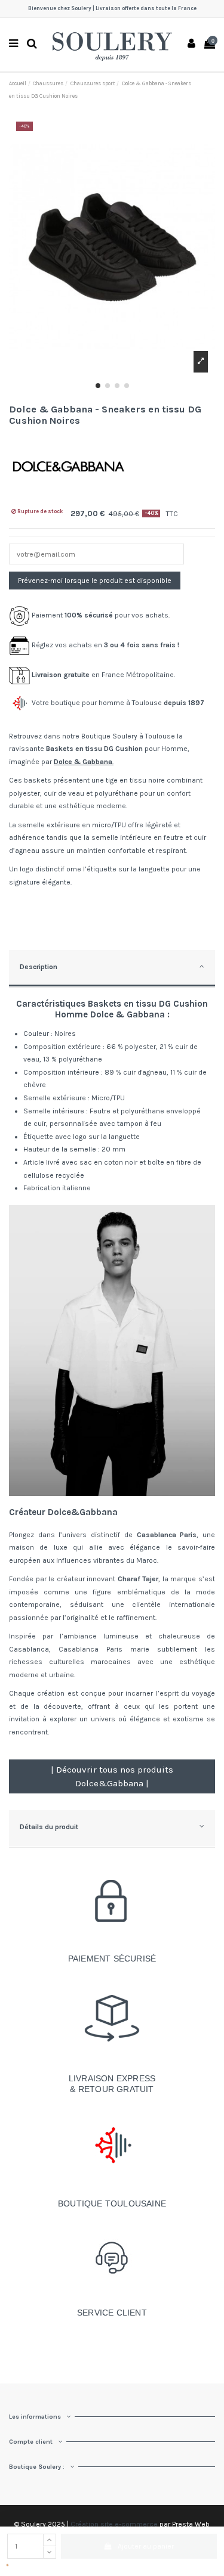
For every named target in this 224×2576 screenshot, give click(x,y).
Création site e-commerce (114, 2524)
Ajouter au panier (146, 2546)
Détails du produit (49, 1827)
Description (39, 967)
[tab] (112, 969)
